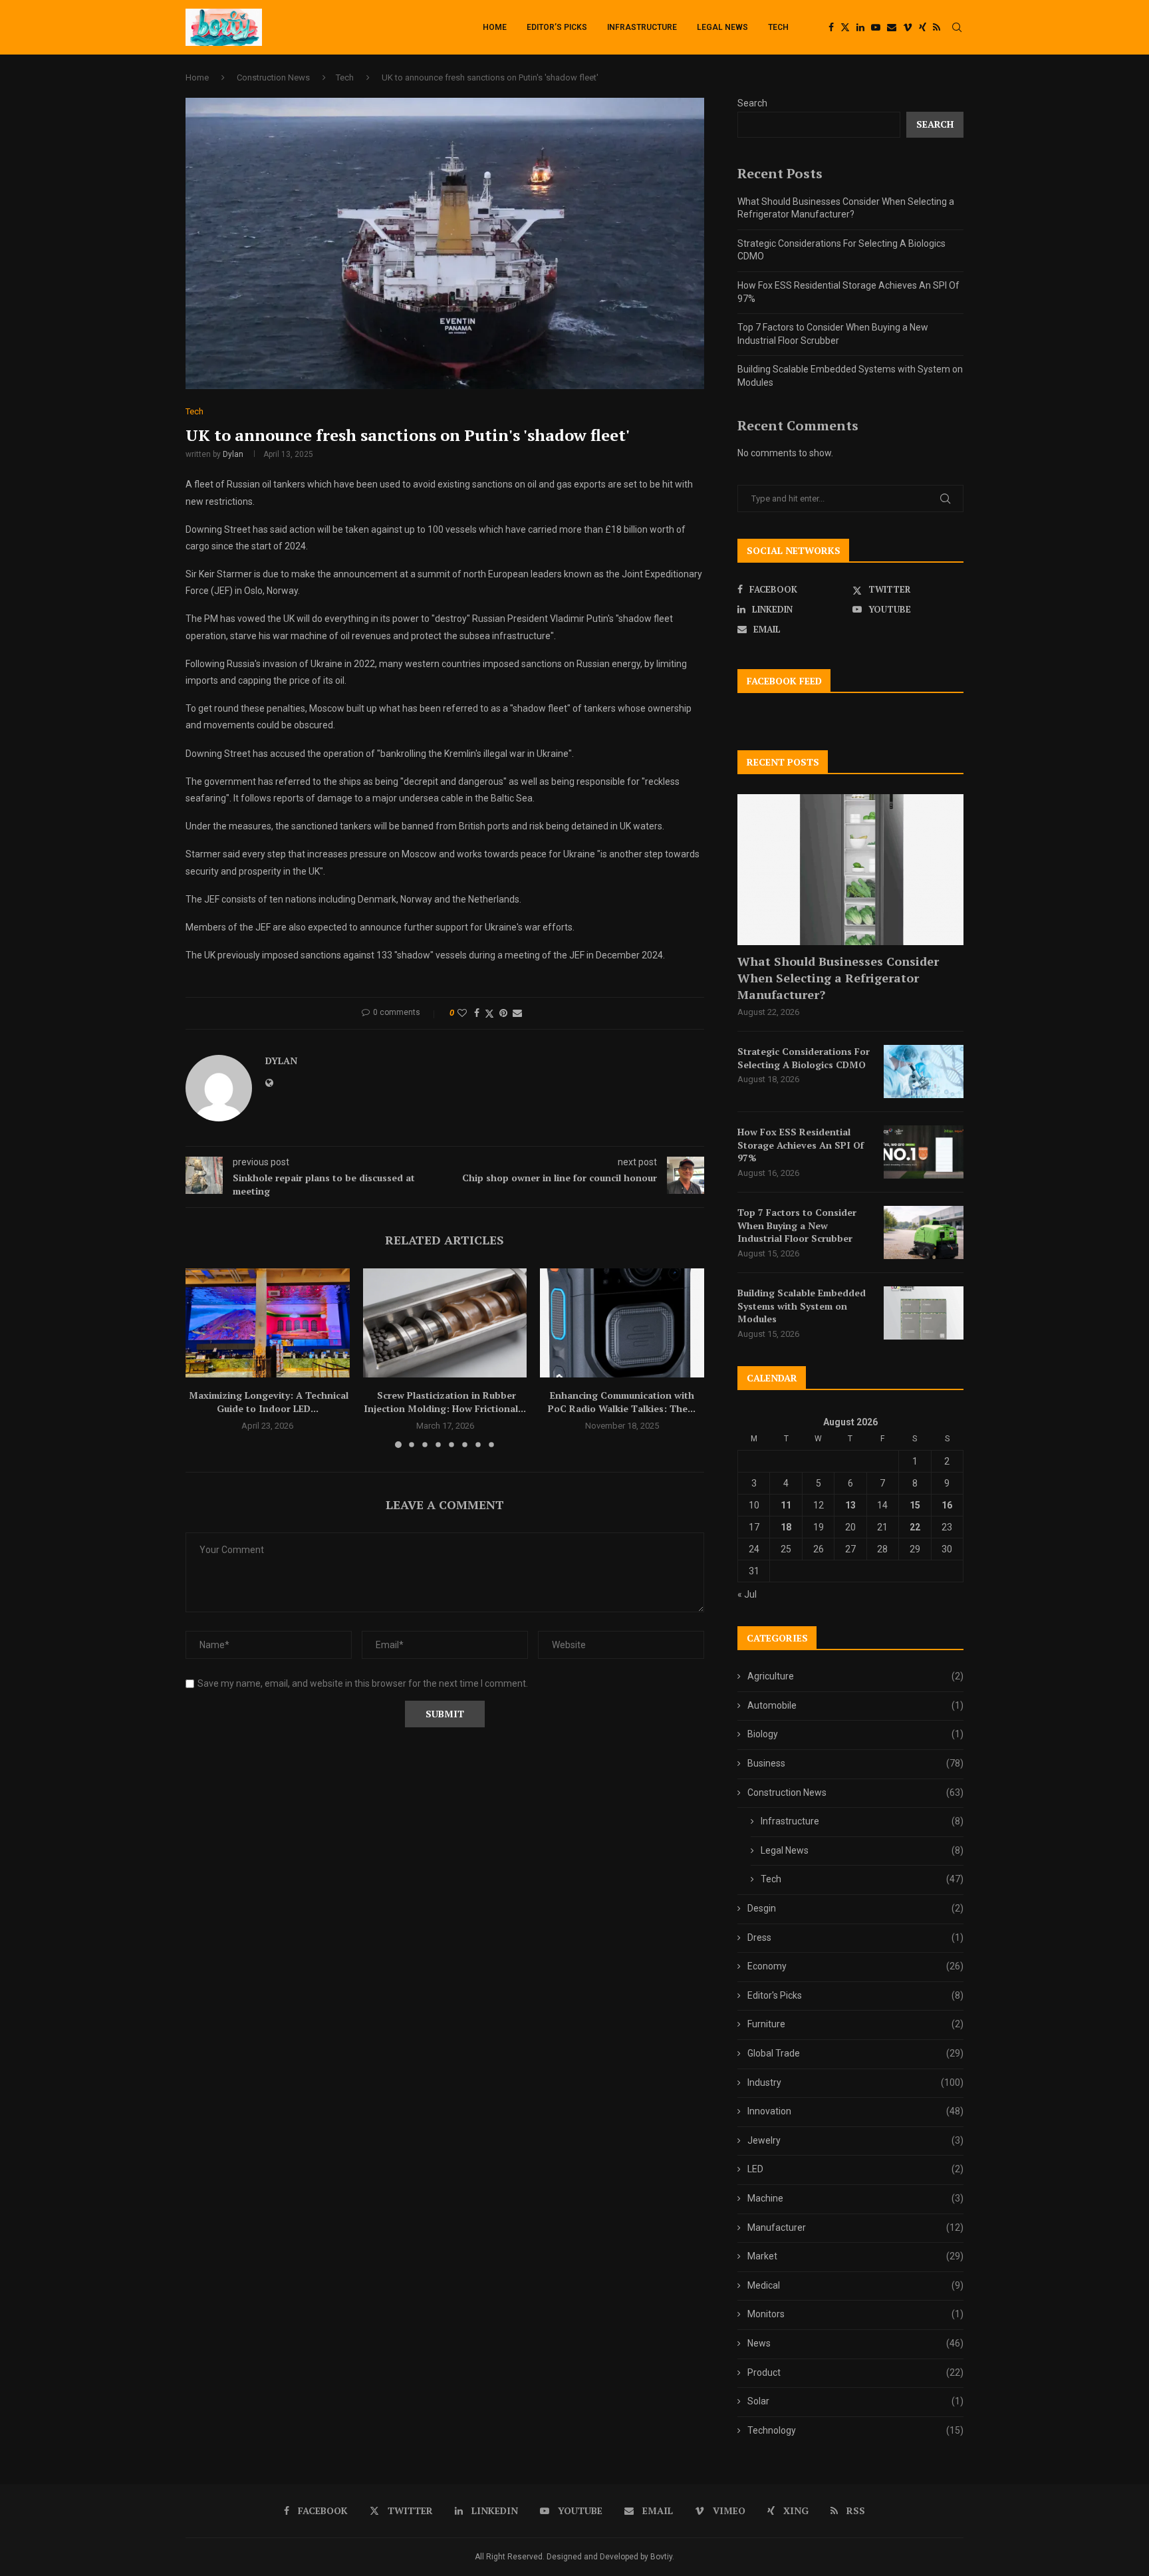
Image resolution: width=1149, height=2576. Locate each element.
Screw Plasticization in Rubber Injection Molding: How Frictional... (445, 1402)
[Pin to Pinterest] (503, 1013)
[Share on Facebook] (477, 1013)
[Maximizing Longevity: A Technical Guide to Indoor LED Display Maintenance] (268, 1323)
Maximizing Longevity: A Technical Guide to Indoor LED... (267, 1402)
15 (915, 1505)
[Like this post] (462, 1013)
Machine (855, 2198)
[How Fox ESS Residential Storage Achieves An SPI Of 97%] (924, 1152)
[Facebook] (831, 27)
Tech (778, 27)
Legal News (722, 27)
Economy (855, 1966)
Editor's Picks (855, 1995)
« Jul (747, 1594)
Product (855, 2372)
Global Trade (855, 2053)
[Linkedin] (860, 27)
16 (947, 1505)
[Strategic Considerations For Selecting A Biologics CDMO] (924, 1072)
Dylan (233, 454)
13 (850, 1505)
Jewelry (855, 2140)
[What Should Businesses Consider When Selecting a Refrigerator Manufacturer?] (850, 870)
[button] (203, 1358)
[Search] (957, 27)
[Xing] (923, 27)
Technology (855, 2430)
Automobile (855, 1705)
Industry (855, 2082)
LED (855, 2169)
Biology (855, 1734)
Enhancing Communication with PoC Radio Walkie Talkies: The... (622, 1402)
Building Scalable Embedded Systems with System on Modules (802, 1306)
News (855, 2343)
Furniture (855, 2024)
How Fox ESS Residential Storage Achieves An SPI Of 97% (801, 1145)
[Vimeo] (908, 27)
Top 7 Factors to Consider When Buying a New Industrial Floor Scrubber (797, 1225)
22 (915, 1527)
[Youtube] (876, 27)
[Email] (892, 27)
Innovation (855, 2111)
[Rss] (937, 27)
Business (855, 1763)
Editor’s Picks (557, 27)
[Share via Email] (517, 1013)
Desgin (855, 1908)
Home (495, 27)
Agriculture (855, 1676)
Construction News (273, 77)
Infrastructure (642, 27)
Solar (855, 2401)
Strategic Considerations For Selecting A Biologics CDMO (804, 1058)
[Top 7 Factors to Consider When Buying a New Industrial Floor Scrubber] (924, 1232)
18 (786, 1527)
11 (786, 1505)
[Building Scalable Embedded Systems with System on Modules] (924, 1313)
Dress (855, 1937)
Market (855, 2256)
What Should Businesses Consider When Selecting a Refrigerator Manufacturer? (838, 978)
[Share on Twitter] (489, 1013)
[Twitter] (845, 27)
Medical (855, 2285)
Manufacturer (855, 2227)
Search (752, 103)
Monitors (855, 2314)
